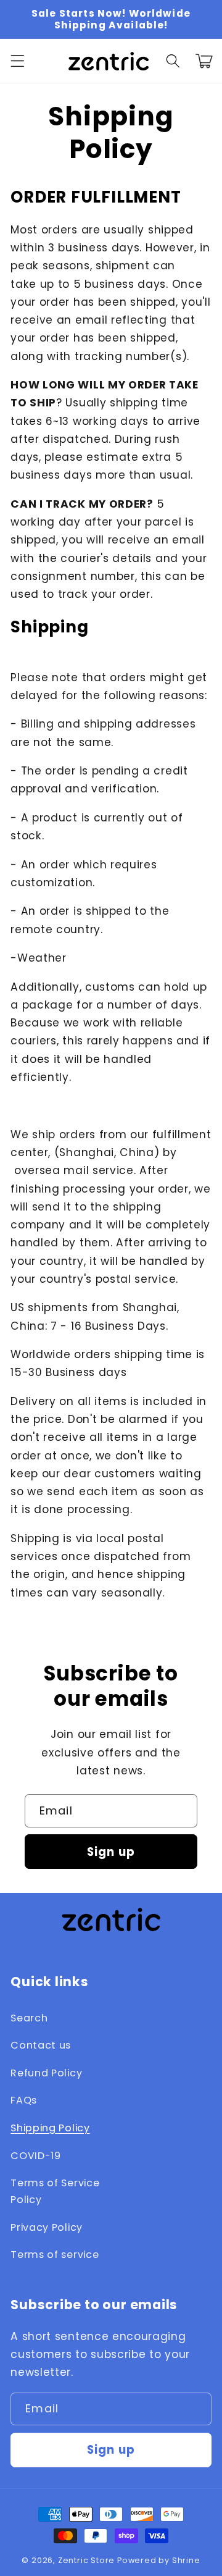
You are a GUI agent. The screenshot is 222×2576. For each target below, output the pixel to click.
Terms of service (55, 2255)
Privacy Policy (47, 2227)
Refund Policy (46, 2073)
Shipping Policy (50, 2128)
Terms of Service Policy (55, 2191)
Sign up (111, 1852)
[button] (18, 61)
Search (29, 2018)
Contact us (41, 2045)
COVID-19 (36, 2156)
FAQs (24, 2100)
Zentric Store (86, 2560)
